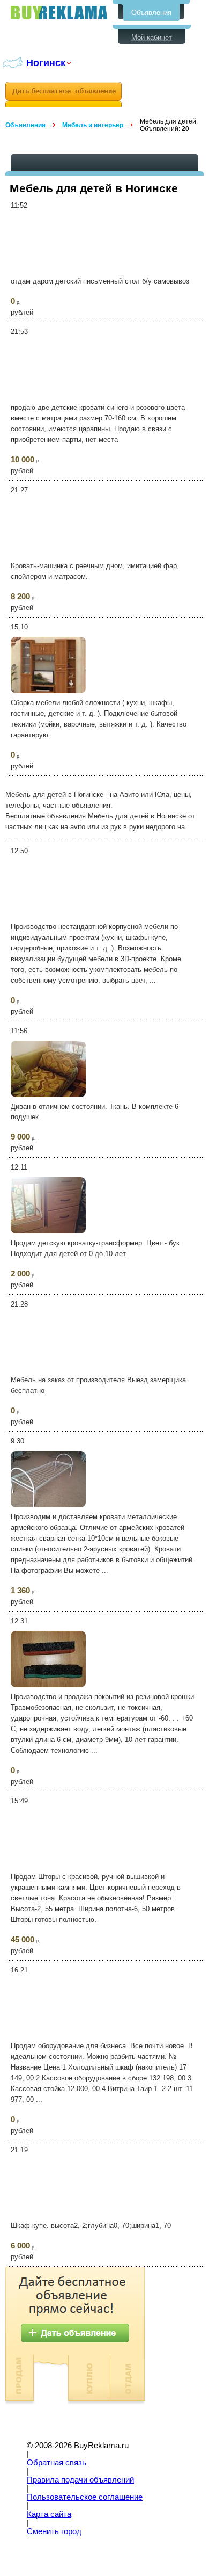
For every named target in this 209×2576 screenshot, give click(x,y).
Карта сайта (49, 2514)
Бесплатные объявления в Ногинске (59, 13)
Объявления (151, 13)
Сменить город (54, 2531)
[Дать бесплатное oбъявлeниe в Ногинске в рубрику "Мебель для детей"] (64, 94)
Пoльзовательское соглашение (85, 2497)
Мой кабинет (152, 37)
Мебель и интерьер (93, 125)
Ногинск (46, 63)
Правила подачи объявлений (80, 2480)
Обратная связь (57, 2463)
